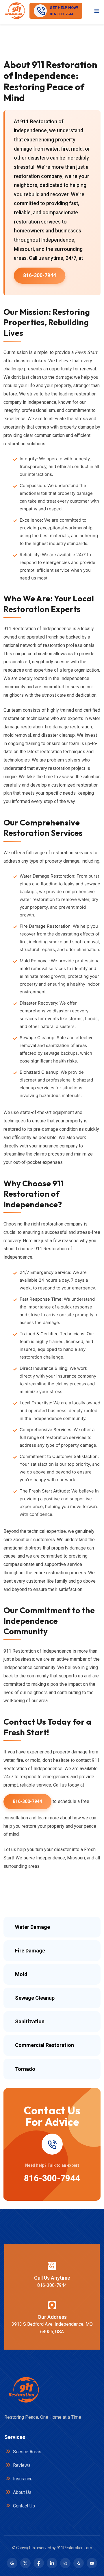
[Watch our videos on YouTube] (92, 2563)
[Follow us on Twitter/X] (25, 2563)
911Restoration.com (74, 2548)
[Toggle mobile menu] (97, 11)
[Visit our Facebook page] (39, 2563)
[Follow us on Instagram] (65, 2563)
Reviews (21, 2465)
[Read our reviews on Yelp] (79, 2563)
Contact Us (23, 2506)
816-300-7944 (40, 275)
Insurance (22, 2479)
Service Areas (27, 2452)
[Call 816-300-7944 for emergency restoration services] (52, 2144)
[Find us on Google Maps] (12, 2563)
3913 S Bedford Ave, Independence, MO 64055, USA (52, 2328)
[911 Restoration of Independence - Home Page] (15, 11)
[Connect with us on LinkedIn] (52, 2563)
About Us (22, 2492)
